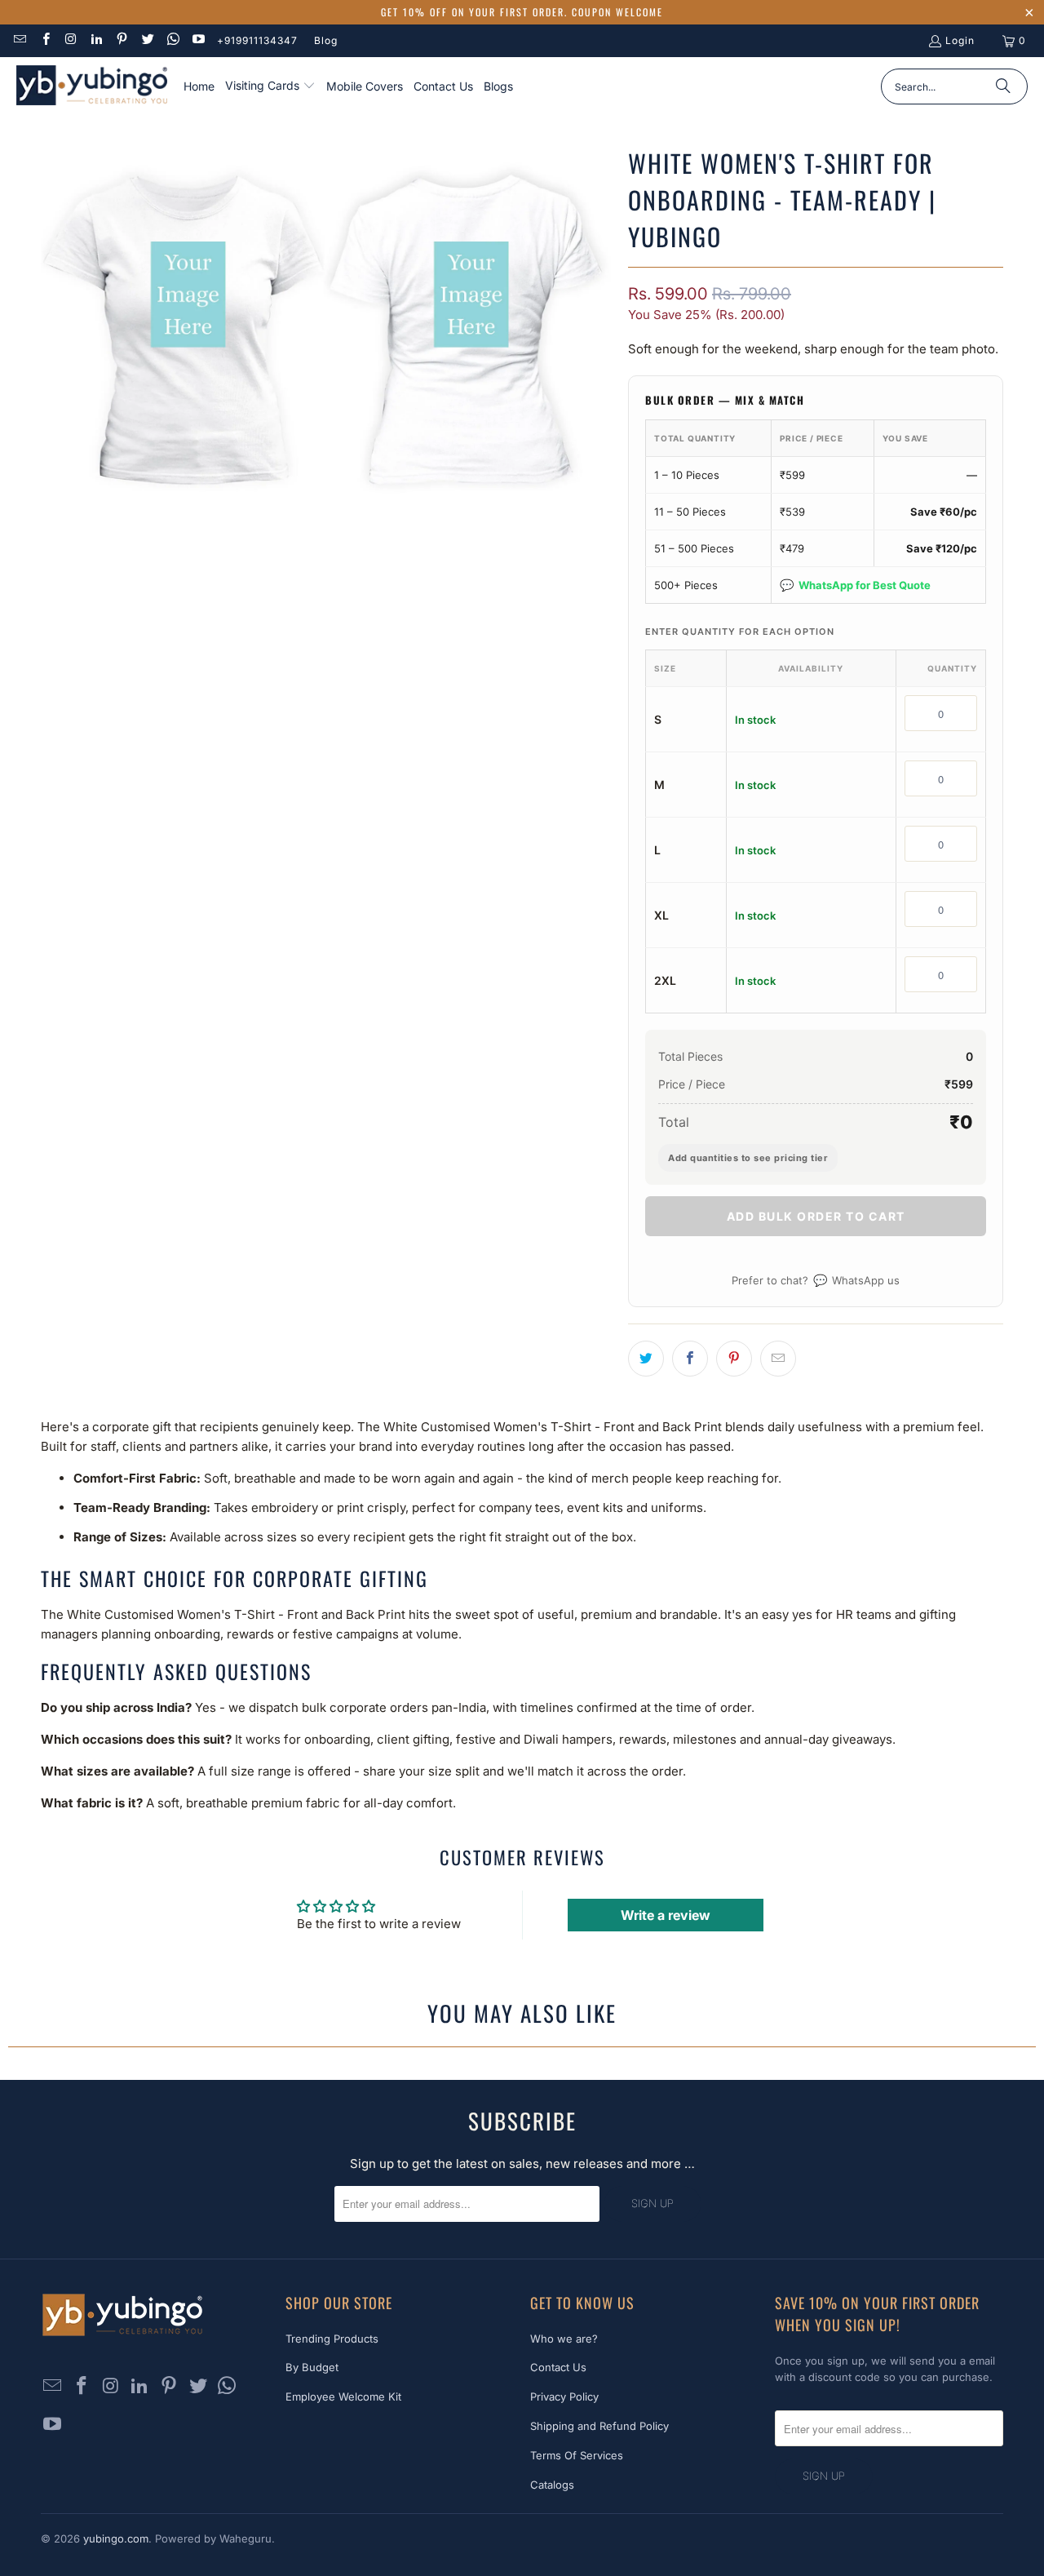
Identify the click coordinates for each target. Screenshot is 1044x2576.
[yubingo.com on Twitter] (146, 40)
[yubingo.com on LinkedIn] (96, 40)
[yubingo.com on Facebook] (44, 40)
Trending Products (332, 2339)
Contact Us (558, 2367)
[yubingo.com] (92, 87)
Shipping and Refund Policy (599, 2426)
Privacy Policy (564, 2396)
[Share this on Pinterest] (734, 1359)
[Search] (1003, 86)
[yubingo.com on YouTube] (198, 40)
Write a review (666, 1915)
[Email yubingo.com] (19, 40)
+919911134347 (257, 40)
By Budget (312, 2367)
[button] (270, 86)
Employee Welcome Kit (343, 2396)
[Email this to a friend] (778, 1359)
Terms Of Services (577, 2455)
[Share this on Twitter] (646, 1359)
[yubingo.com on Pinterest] (121, 40)
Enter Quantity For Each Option (740, 632)
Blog (326, 40)
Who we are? (564, 2339)
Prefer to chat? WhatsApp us (816, 1280)
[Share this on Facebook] (690, 1359)
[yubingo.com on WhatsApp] (173, 40)
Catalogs (552, 2485)
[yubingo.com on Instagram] (71, 40)
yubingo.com (116, 2538)
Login (960, 40)
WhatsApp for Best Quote (855, 585)
